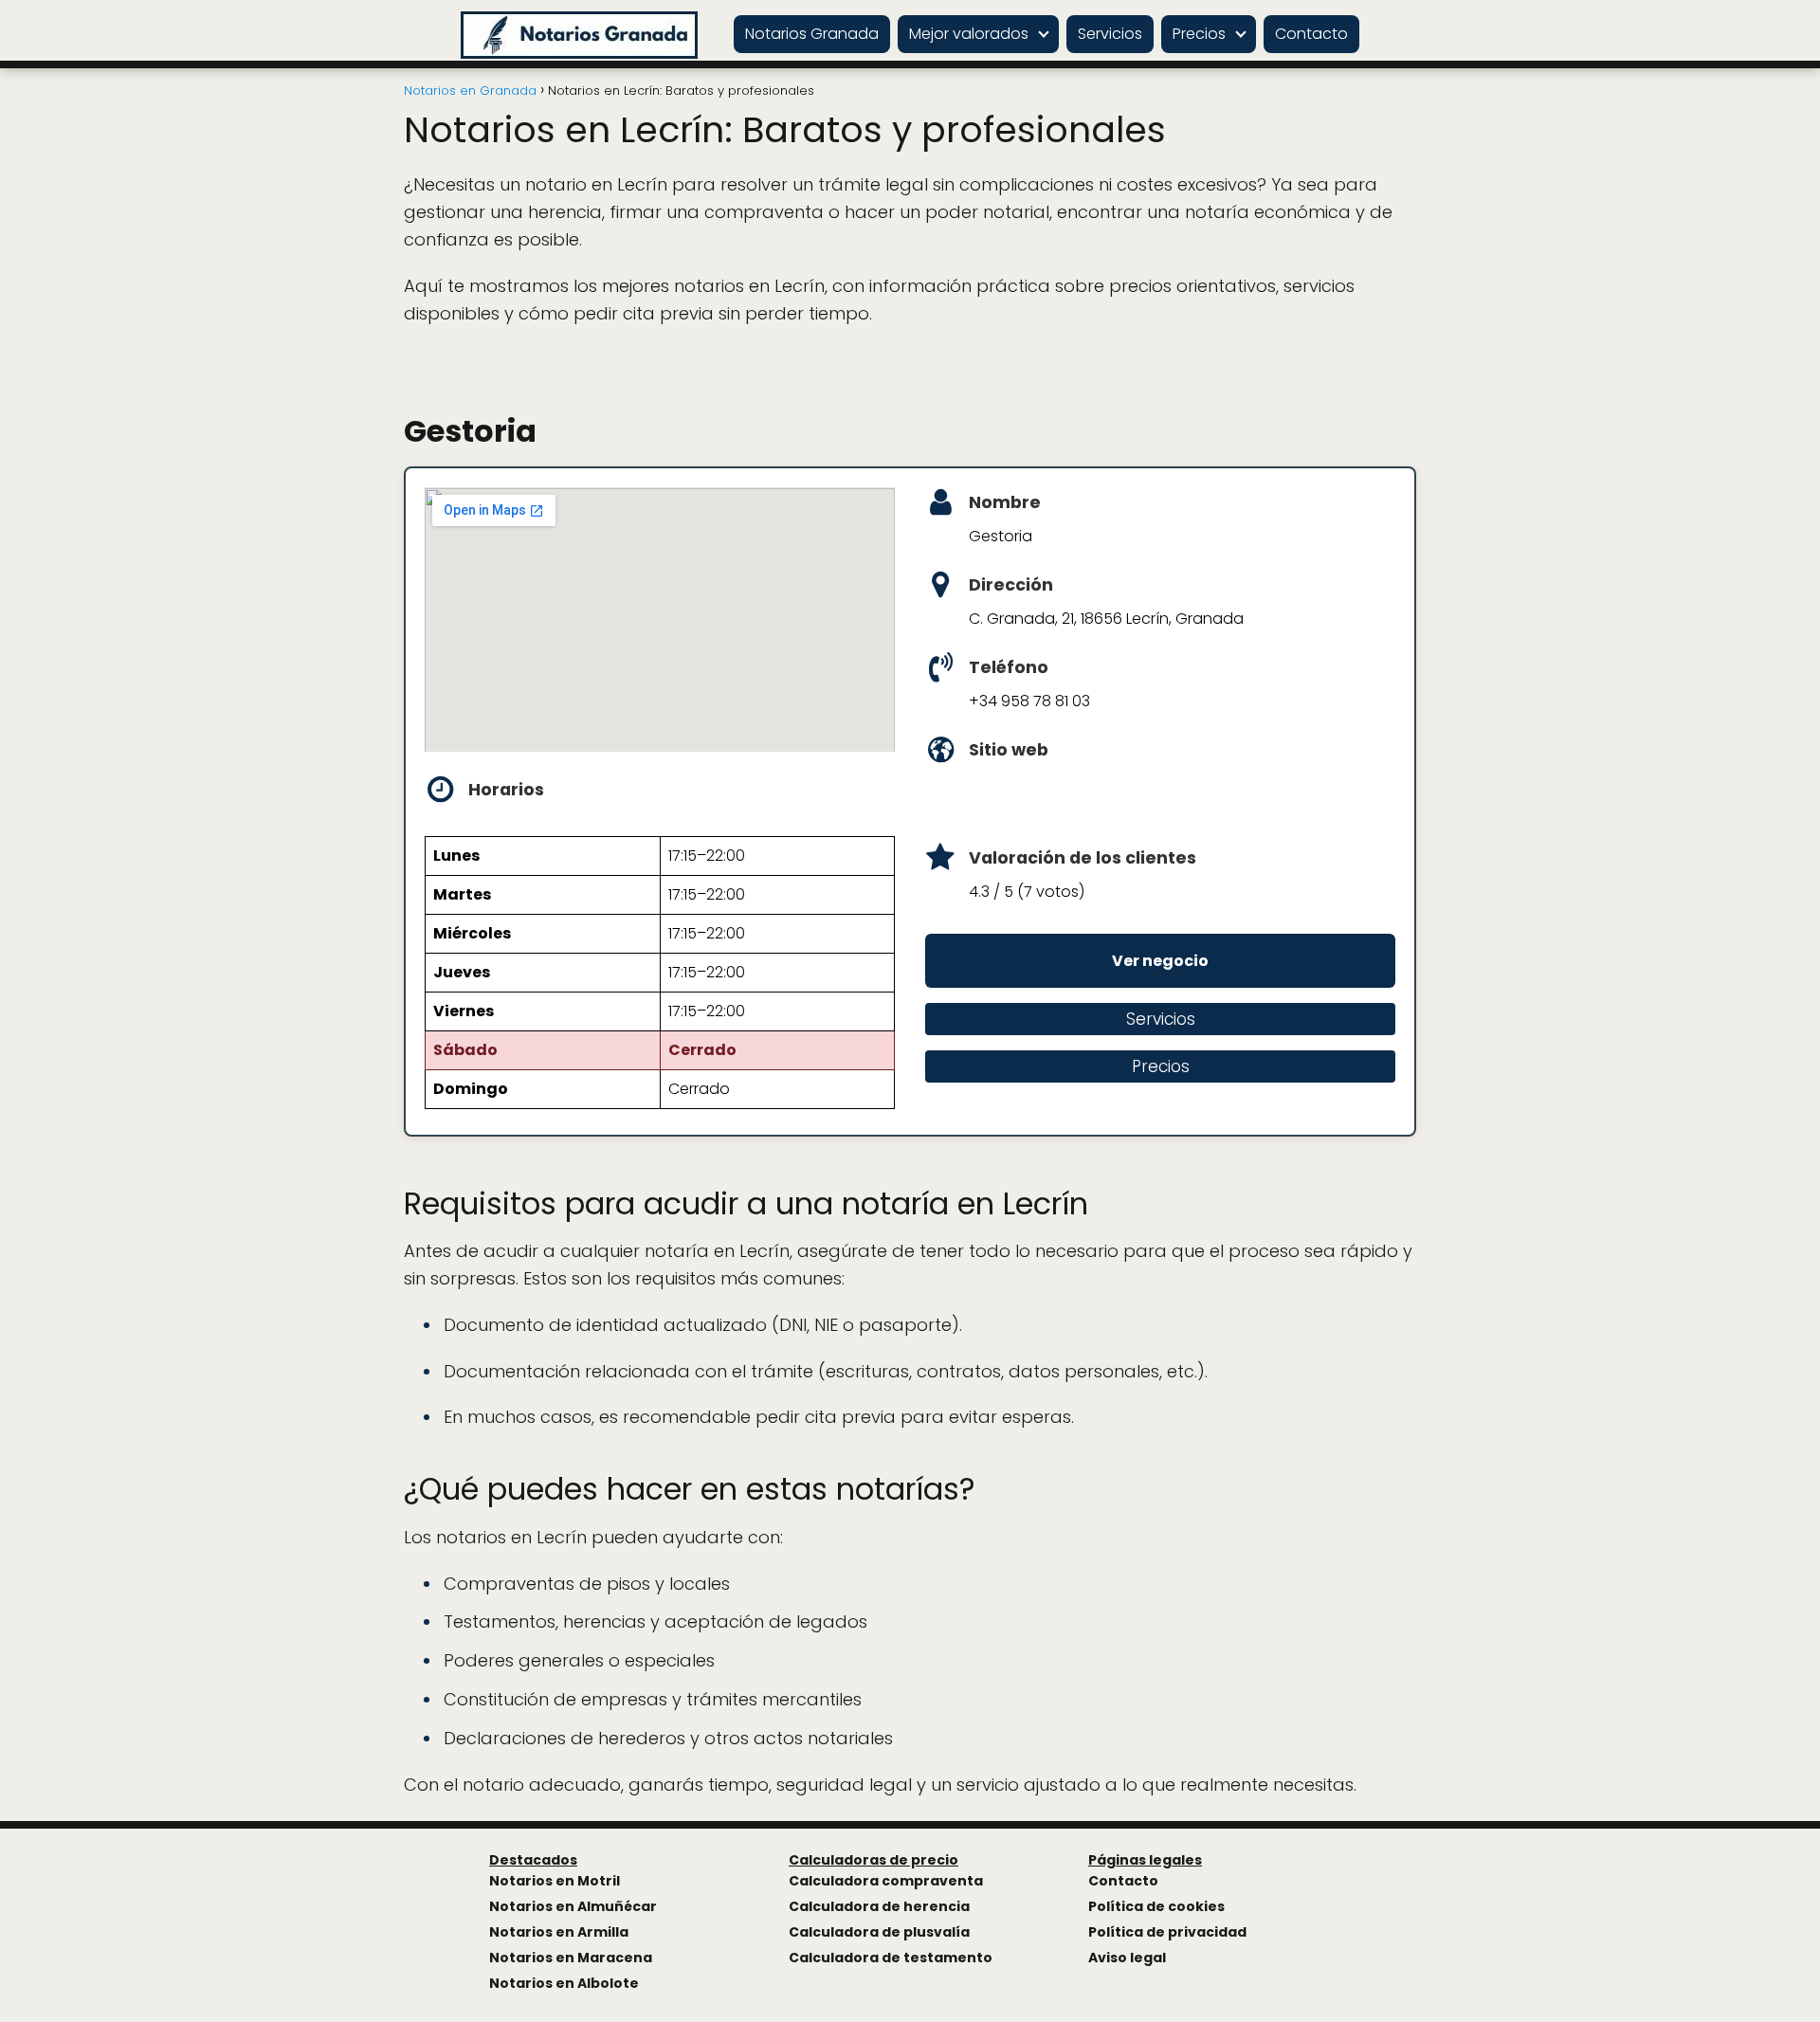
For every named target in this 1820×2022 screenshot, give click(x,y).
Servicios (1110, 34)
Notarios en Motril (555, 1881)
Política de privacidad (1167, 1932)
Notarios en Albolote (564, 1983)
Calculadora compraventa (886, 1881)
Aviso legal (1127, 1958)
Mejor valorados (969, 34)
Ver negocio (1160, 961)
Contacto (1311, 34)
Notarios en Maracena (571, 1958)
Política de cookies (1156, 1906)
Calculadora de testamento (891, 1958)
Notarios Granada (812, 34)
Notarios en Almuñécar (573, 1906)
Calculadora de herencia (879, 1906)
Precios (1199, 34)
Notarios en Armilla (559, 1932)
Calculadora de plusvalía (879, 1932)
